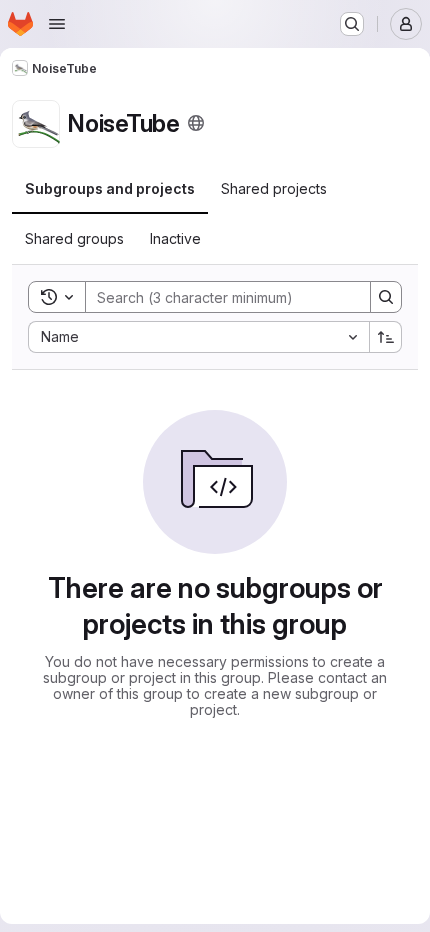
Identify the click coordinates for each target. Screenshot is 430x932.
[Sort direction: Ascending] (386, 337)
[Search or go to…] (352, 24)
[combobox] (198, 337)
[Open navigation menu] (57, 24)
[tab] (110, 189)
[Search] (386, 297)
